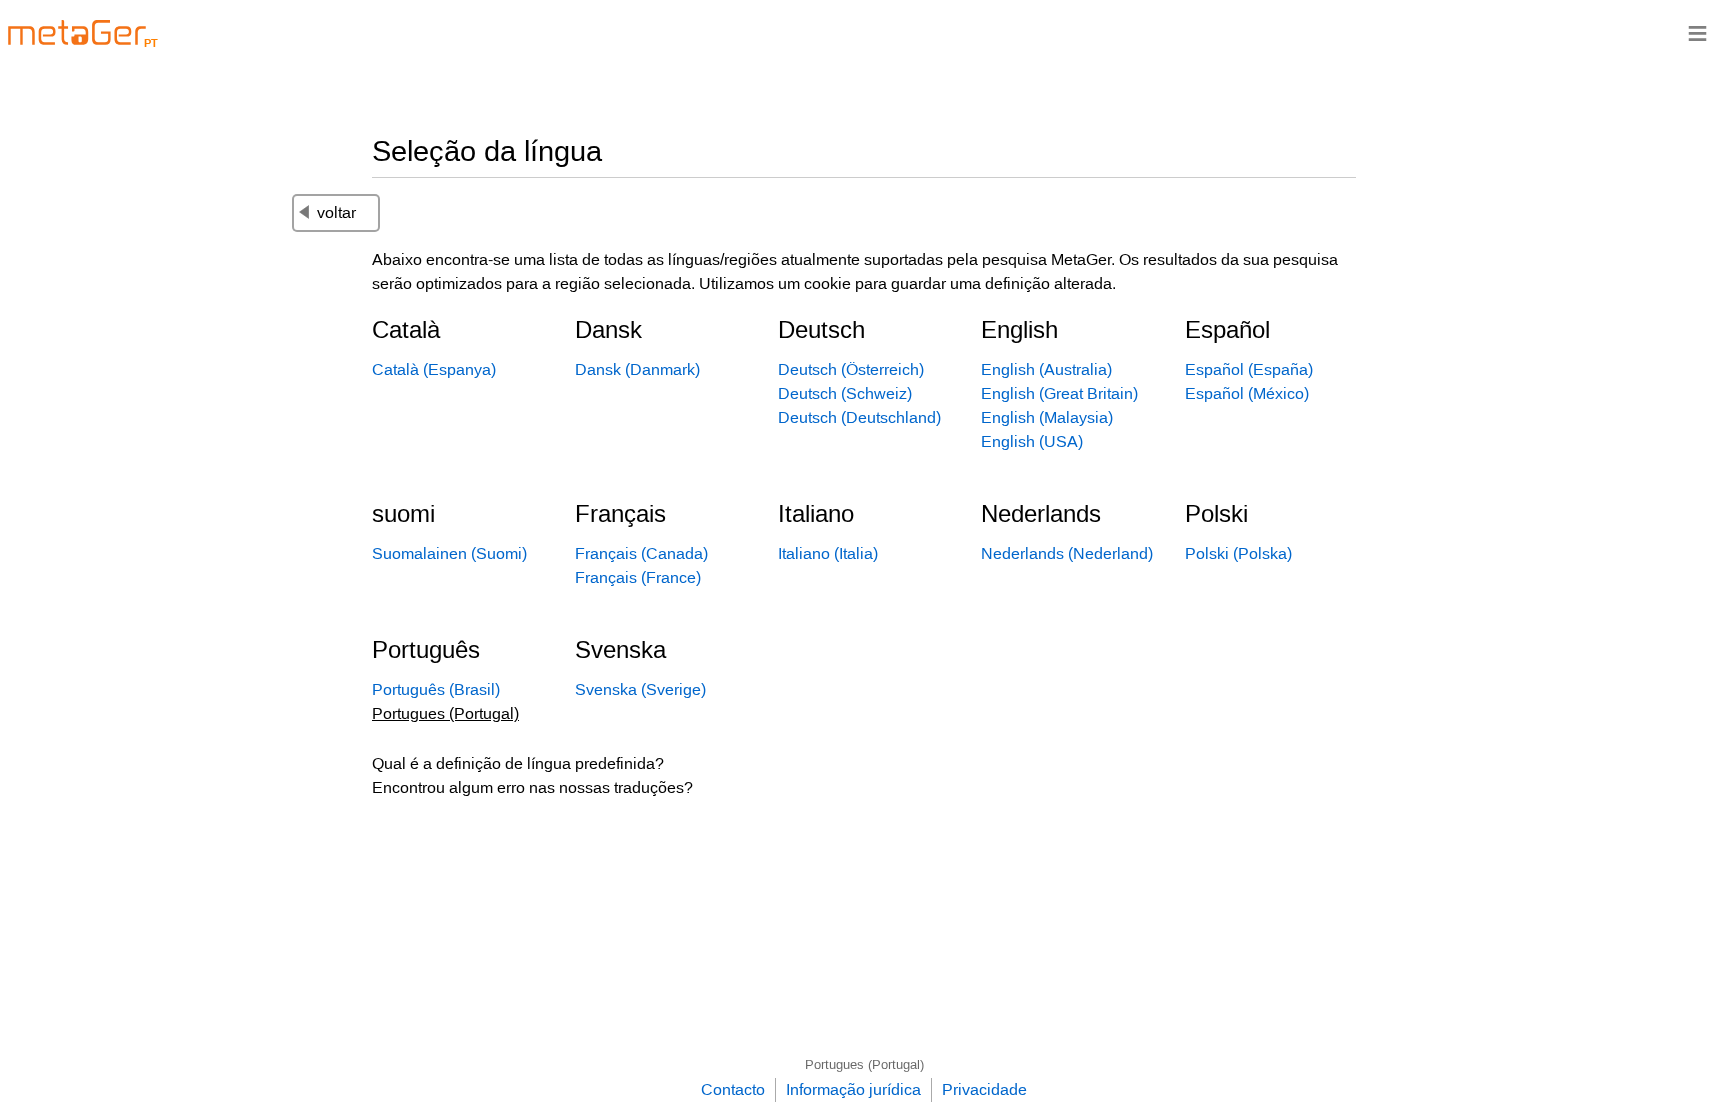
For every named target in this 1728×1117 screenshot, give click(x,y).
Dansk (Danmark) (637, 369)
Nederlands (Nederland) (1067, 553)
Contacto (733, 1089)
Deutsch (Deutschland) (859, 417)
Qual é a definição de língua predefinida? (518, 763)
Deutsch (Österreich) (851, 369)
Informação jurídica (853, 1089)
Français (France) (638, 577)
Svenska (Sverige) (640, 689)
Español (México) (1247, 393)
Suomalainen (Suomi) (449, 553)
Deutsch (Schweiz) (845, 393)
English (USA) (1032, 441)
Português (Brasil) (436, 689)
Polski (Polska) (1238, 553)
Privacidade (984, 1089)
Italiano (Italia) (828, 553)
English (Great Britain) (1059, 393)
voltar (336, 212)
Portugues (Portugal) (864, 1064)
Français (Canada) (641, 553)
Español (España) (1249, 369)
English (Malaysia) (1047, 417)
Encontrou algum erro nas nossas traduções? (532, 787)
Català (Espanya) (434, 369)
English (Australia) (1046, 369)
